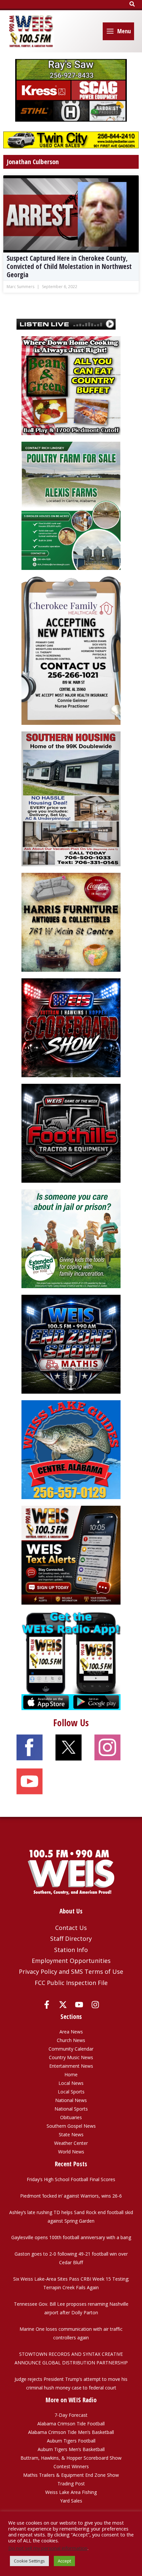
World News (71, 2152)
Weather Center (71, 2143)
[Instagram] (95, 2005)
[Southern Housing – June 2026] (71, 798)
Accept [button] (64, 2561)
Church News (71, 2040)
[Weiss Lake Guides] (71, 1449)
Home (71, 2074)
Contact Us (71, 1928)
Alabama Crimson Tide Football (71, 2424)
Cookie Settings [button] (29, 2561)
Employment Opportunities (71, 1961)
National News (71, 2100)
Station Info (71, 1950)
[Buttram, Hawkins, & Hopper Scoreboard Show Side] (71, 1027)
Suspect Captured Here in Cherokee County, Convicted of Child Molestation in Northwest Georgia (69, 266)
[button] (132, 4)
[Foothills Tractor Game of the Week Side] (71, 1133)
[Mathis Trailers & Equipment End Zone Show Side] (71, 1344)
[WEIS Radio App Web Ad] (71, 1660)
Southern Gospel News (71, 2126)
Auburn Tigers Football (71, 2441)
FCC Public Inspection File (71, 1983)
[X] (63, 2005)
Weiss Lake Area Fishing (71, 2492)
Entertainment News (71, 2066)
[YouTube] (79, 2005)
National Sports (71, 2109)
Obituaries (71, 2117)
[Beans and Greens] (71, 385)
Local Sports (71, 2092)
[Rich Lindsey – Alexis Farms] (71, 505)
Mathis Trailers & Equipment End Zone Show (71, 2475)
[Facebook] (47, 2005)
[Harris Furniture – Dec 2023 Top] (71, 922)
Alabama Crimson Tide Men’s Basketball (71, 2432)
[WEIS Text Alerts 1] (71, 1555)
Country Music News (71, 2057)
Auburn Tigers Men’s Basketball (71, 2449)
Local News (71, 2083)
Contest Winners (71, 2466)
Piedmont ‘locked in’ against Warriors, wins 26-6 (71, 2196)
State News (71, 2134)
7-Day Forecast (71, 2415)
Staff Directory (71, 1939)
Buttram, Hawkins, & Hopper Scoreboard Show (71, 2458)
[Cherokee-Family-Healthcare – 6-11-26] (71, 650)
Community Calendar (71, 2049)
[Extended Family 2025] (71, 1238)
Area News (71, 2032)
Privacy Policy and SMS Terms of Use (71, 1971)
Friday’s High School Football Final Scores (71, 2179)
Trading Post (71, 2484)
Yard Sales (71, 2501)
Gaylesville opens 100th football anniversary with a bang (71, 2237)
